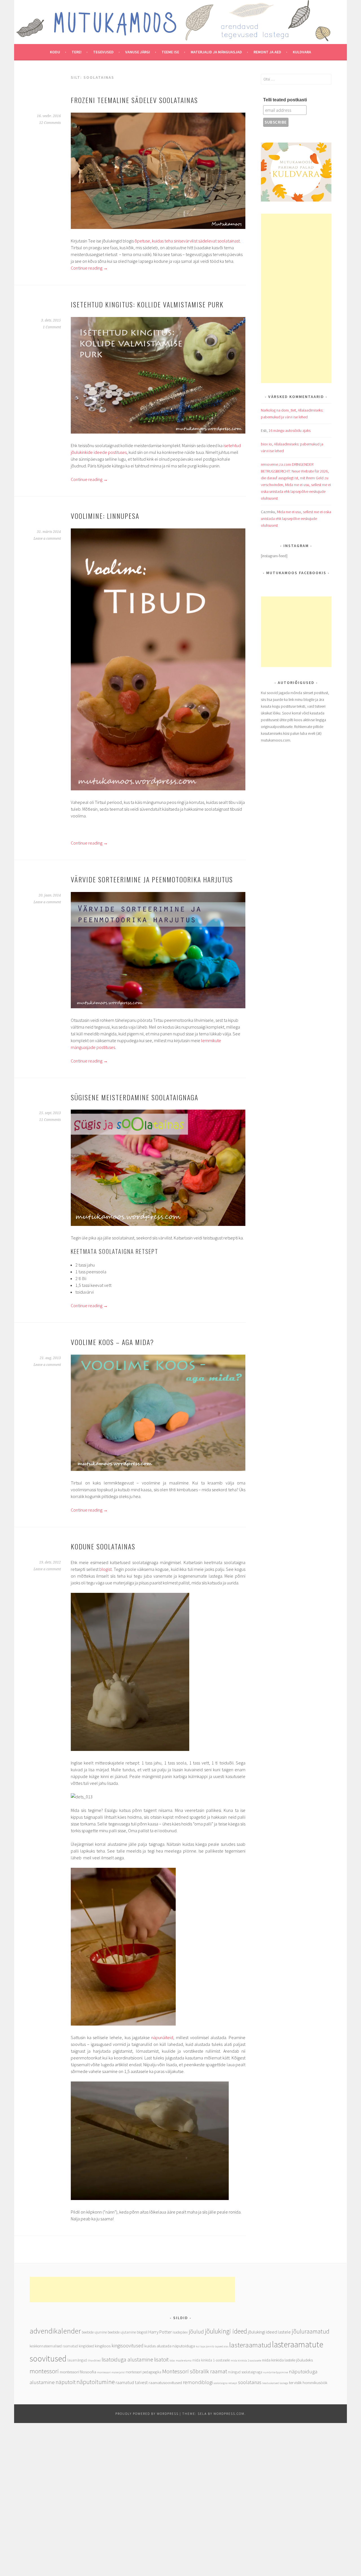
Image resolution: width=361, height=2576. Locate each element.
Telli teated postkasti (285, 100)
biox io (266, 444)
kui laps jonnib (205, 2346)
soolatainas (250, 2382)
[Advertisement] (296, 298)
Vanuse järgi (138, 52)
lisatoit (161, 2359)
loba (172, 2360)
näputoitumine (96, 2382)
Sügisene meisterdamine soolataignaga (135, 1097)
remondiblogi (198, 2382)
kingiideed (86, 2346)
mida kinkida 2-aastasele (246, 2360)
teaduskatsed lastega (275, 2383)
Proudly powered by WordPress (147, 2414)
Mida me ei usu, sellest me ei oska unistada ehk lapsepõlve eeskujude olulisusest (296, 491)
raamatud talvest (132, 2383)
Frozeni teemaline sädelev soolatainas (134, 100)
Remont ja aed (267, 52)
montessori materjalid (111, 2372)
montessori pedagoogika (143, 2372)
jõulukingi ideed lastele (269, 2332)
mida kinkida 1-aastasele (211, 2360)
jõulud (196, 2331)
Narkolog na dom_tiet (278, 410)
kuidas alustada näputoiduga (170, 2346)
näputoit (66, 2382)
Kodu (55, 52)
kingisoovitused (127, 2346)
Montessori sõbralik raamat (195, 2371)
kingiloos (103, 2346)
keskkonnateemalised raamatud (54, 2346)
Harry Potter (160, 2332)
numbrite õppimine (276, 2372)
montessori (44, 2371)
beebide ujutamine (122, 2332)
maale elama (184, 2360)
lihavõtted (94, 2360)
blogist (105, 1569)
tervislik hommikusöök (308, 2383)
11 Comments (50, 1120)
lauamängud (77, 2360)
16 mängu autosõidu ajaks (290, 430)
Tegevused (103, 52)
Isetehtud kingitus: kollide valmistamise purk (147, 304)
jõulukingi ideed (226, 2331)
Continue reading (89, 268)
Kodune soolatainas (103, 1546)
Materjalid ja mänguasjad (216, 52)
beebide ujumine (94, 2332)
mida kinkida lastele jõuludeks (287, 2360)
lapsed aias (222, 2346)
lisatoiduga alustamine (127, 2359)
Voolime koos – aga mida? (112, 1342)
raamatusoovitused (165, 2383)
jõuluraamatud (311, 2331)
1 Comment (52, 327)
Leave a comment (47, 539)
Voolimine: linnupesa (105, 516)
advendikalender (55, 2331)
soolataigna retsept (225, 2383)
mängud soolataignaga (245, 2372)
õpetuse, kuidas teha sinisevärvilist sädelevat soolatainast (187, 241)
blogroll (142, 2332)
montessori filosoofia (78, 2372)
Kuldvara (302, 52)
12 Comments (50, 123)
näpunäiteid (162, 2037)
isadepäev (180, 2332)
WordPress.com (229, 2414)
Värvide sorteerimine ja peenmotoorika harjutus (152, 879)
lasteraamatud (250, 2345)
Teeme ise (170, 52)
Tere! (77, 52)
